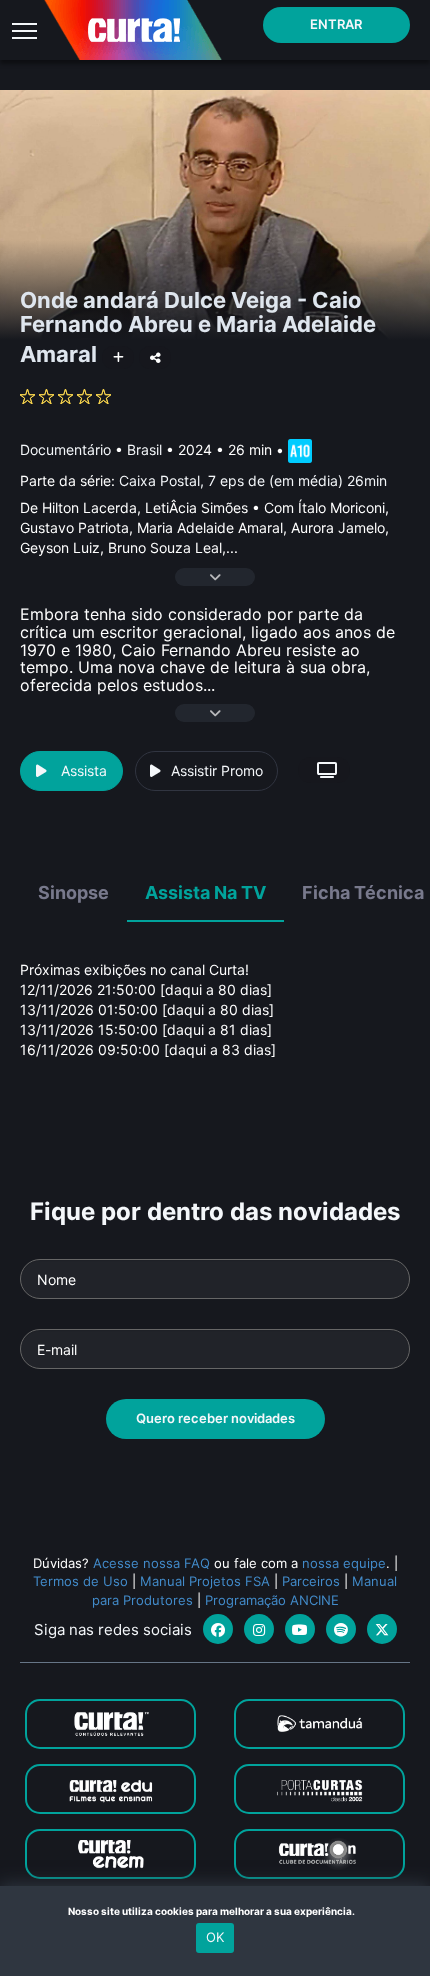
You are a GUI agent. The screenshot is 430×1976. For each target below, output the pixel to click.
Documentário (65, 449)
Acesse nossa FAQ (151, 1563)
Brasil (144, 449)
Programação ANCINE (272, 1600)
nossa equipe (344, 1563)
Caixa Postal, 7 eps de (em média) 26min (253, 480)
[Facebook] (218, 1629)
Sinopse (73, 892)
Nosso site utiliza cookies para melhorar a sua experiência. (215, 1911)
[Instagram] (259, 1629)
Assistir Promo (217, 770)
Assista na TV (205, 892)
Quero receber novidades (215, 1418)
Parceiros (311, 1581)
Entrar (336, 24)
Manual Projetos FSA (205, 1581)
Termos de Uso (80, 1581)
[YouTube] (300, 1629)
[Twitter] (382, 1629)
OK (215, 1937)
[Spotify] (341, 1629)
